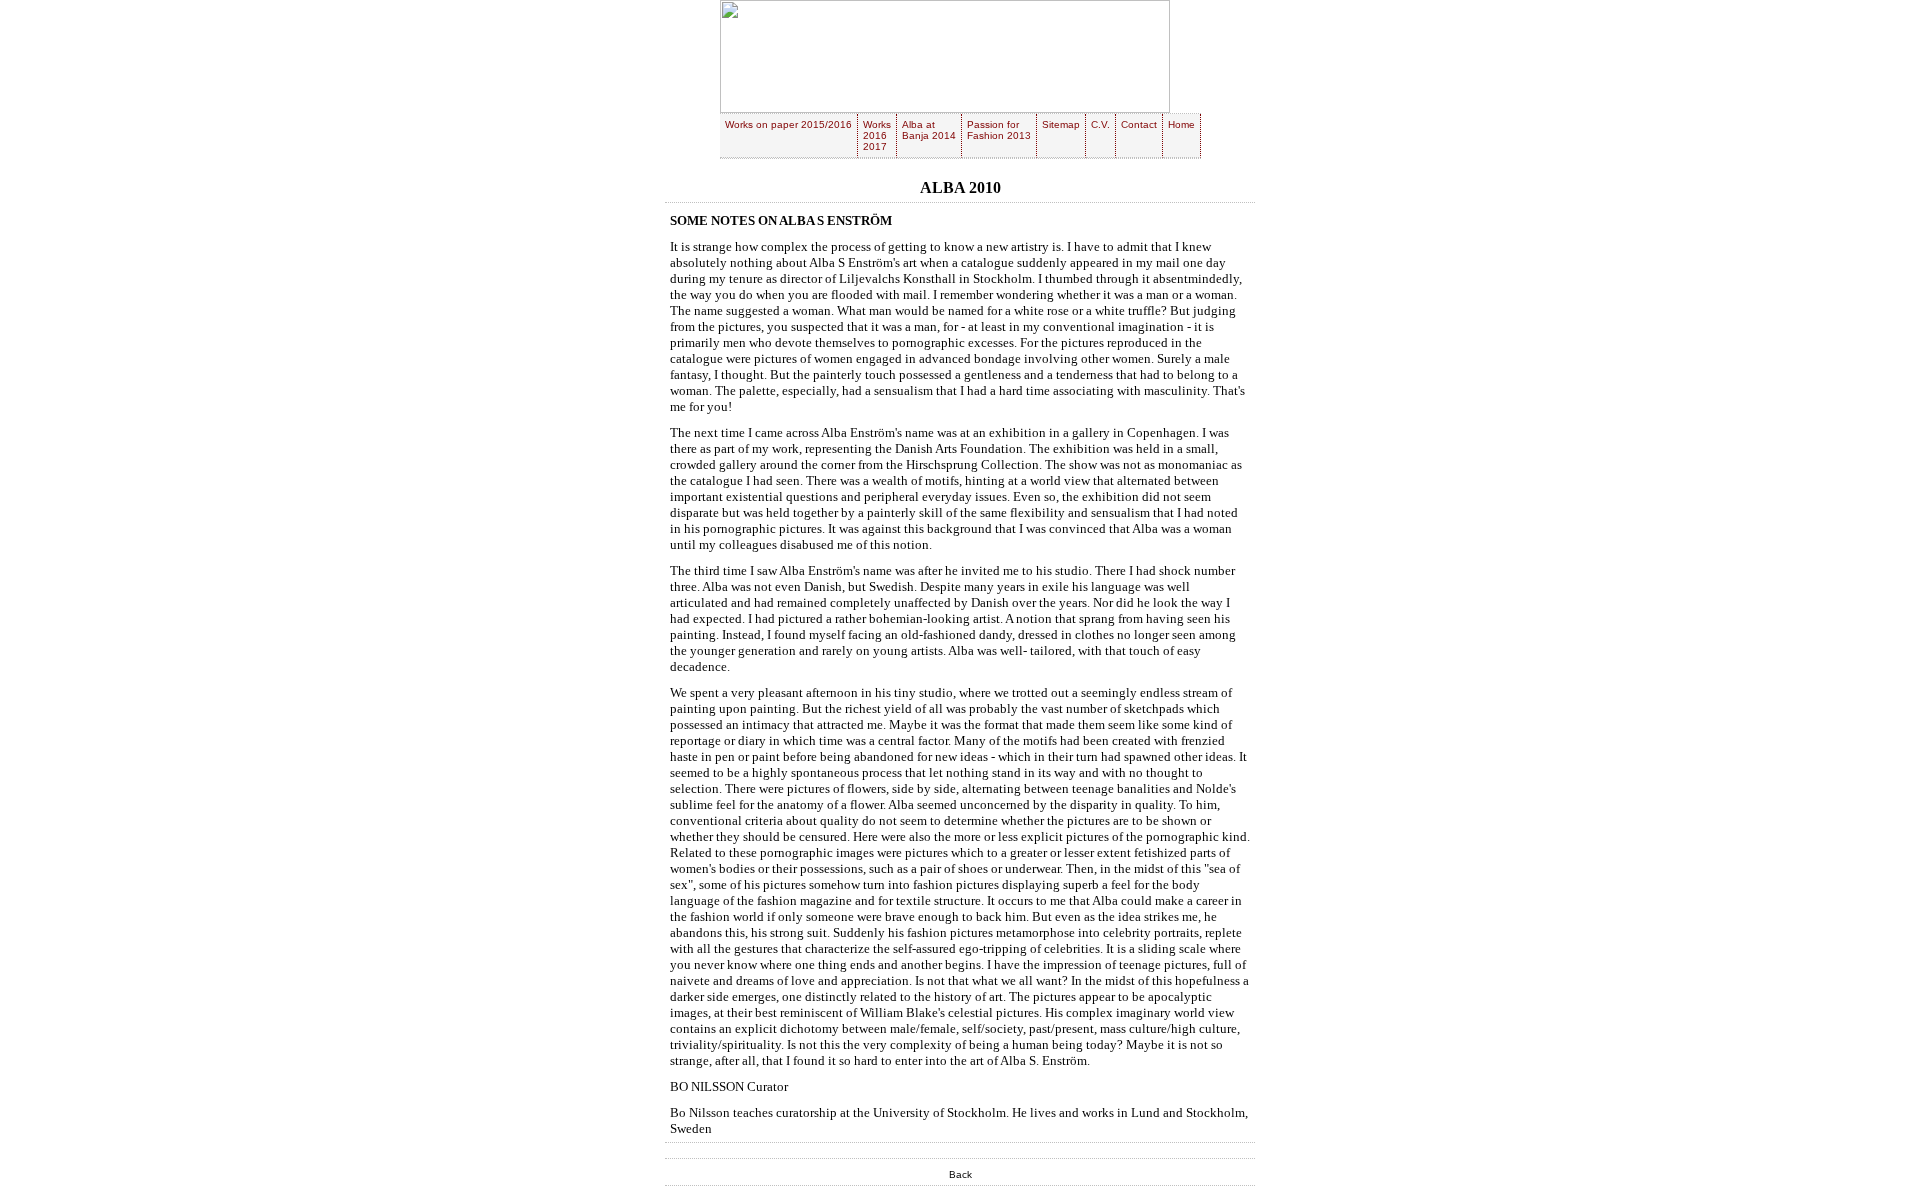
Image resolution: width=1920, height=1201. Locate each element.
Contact (1139, 124)
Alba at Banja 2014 (929, 130)
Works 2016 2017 (877, 135)
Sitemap (1061, 124)
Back (960, 1174)
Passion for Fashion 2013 (999, 130)
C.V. (1100, 124)
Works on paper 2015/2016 (788, 124)
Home (1181, 124)
